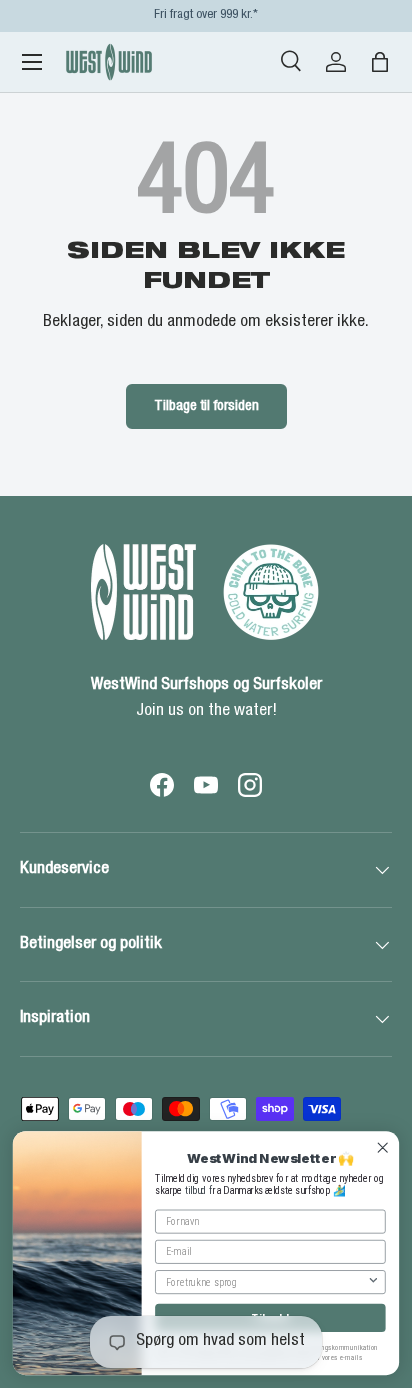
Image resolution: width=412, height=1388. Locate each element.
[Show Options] (373, 1282)
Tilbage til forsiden (206, 406)
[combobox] (266, 1282)
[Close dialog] (382, 1147)
